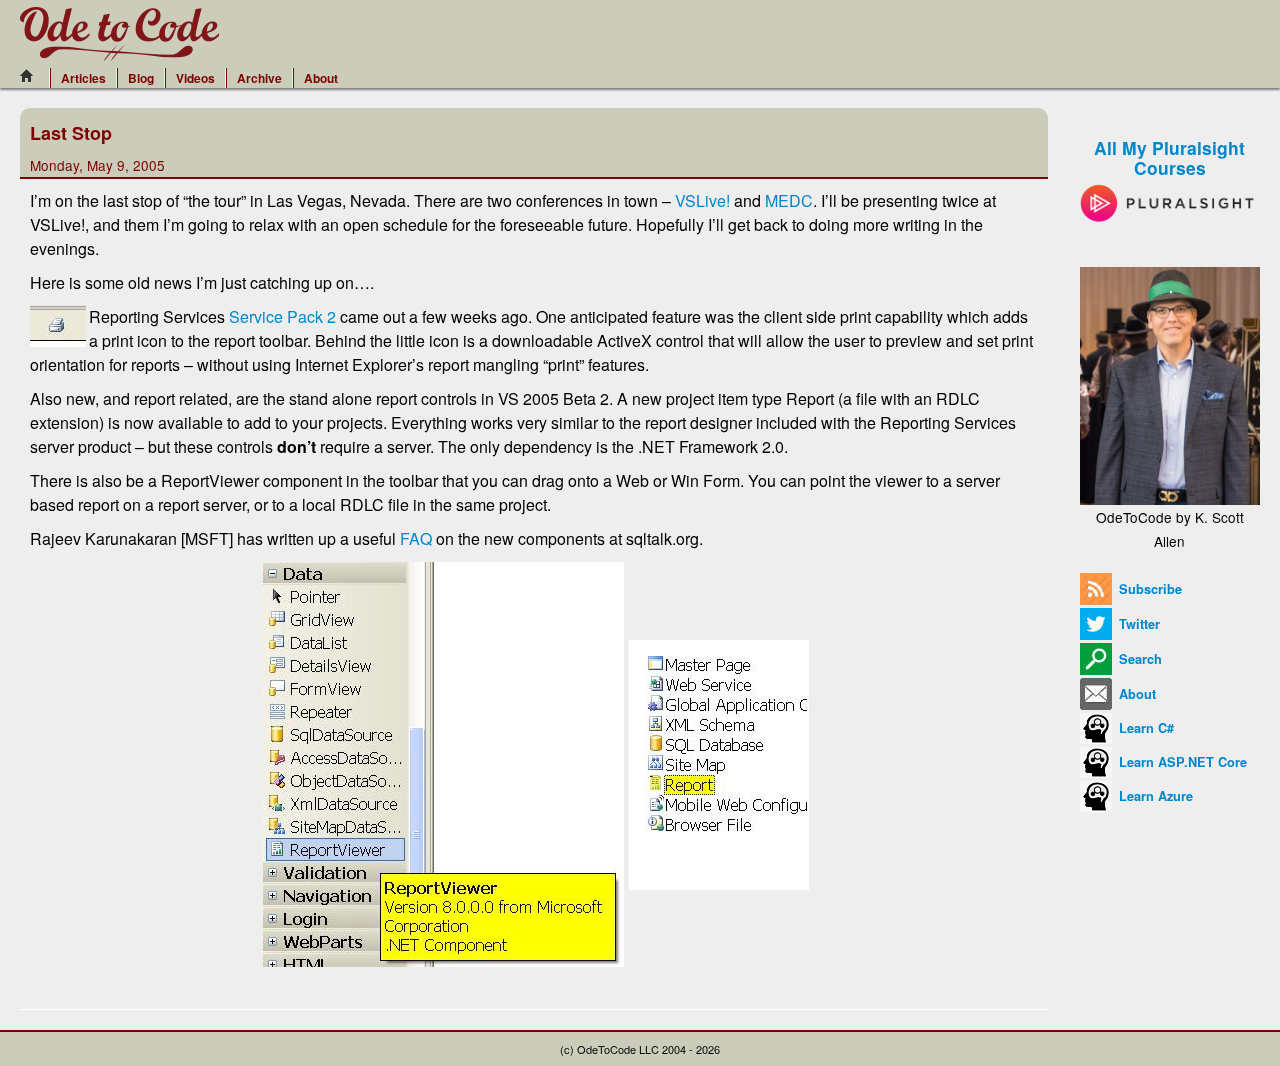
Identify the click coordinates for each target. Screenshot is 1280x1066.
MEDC (789, 200)
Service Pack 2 (282, 316)
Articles (83, 78)
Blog (141, 78)
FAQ (416, 538)
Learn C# (1144, 728)
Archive (259, 78)
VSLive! (702, 200)
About (321, 78)
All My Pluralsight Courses (1169, 157)
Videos (195, 78)
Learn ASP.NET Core (1181, 762)
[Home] (32, 76)
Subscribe (1148, 589)
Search (1138, 659)
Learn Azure (1154, 796)
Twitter (1137, 624)
